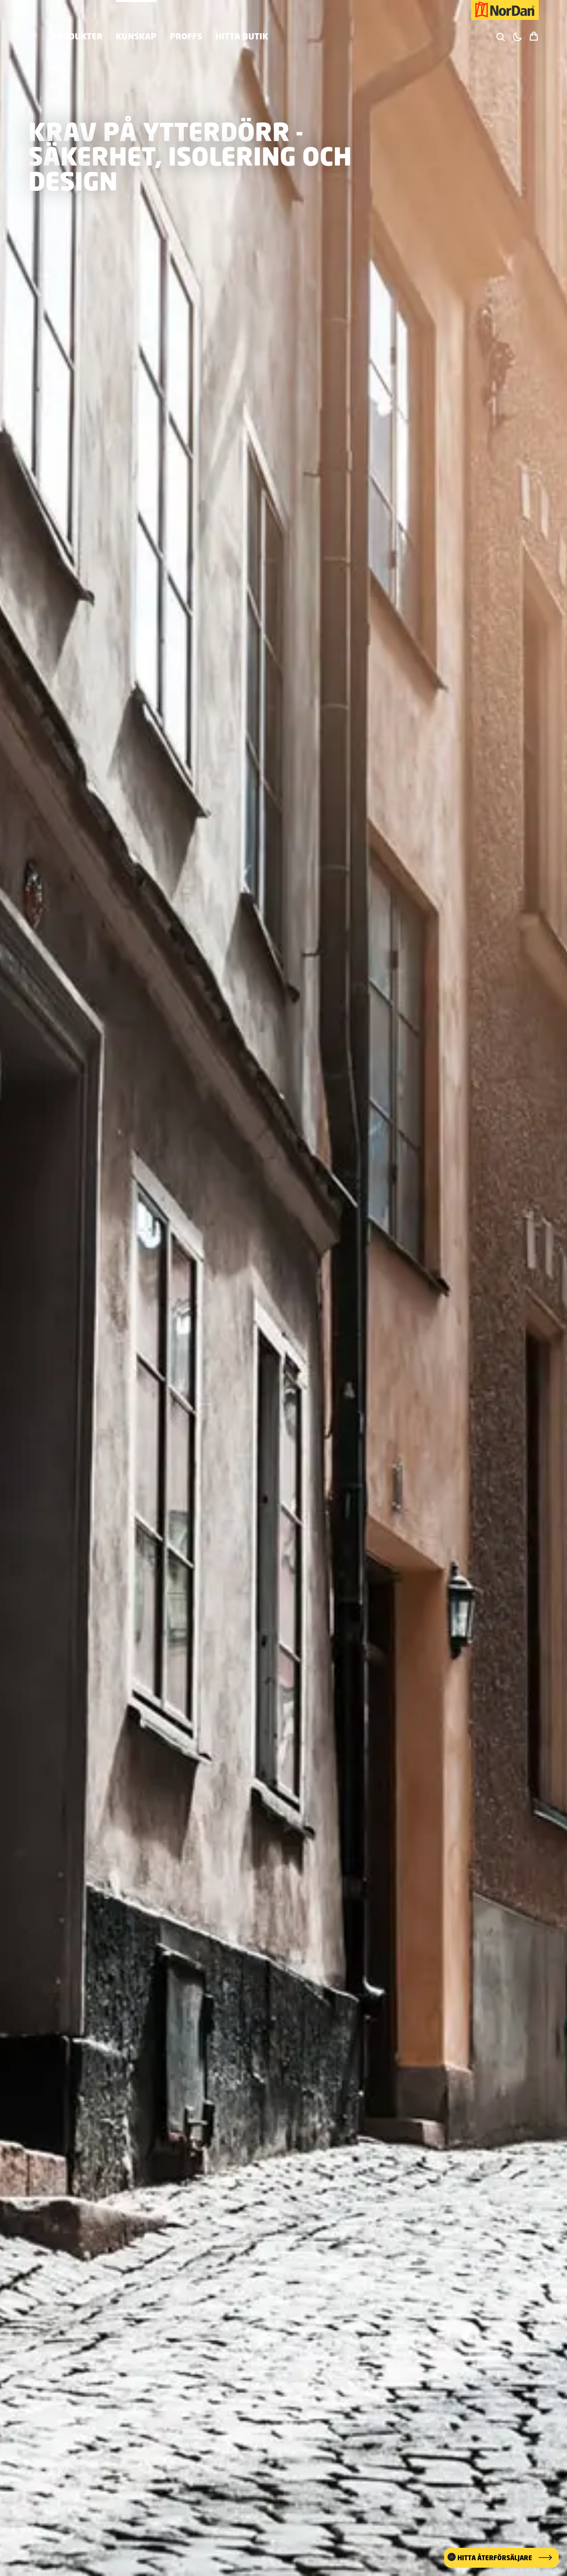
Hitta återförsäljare (495, 2558)
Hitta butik (242, 36)
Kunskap (136, 36)
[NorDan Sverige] (505, 10)
